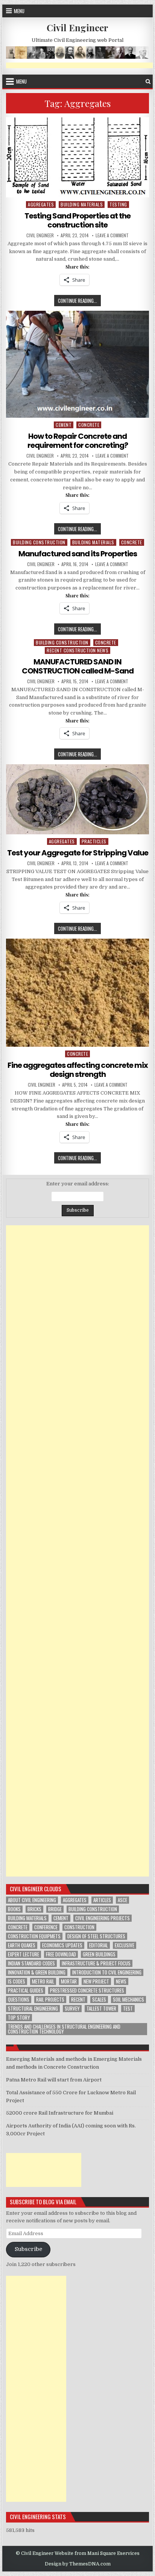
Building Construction (39, 542)
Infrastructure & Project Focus (96, 1963)
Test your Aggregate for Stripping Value (78, 853)
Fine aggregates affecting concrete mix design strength (78, 1070)
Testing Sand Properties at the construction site (77, 220)
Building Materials (82, 204)
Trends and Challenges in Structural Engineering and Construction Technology (64, 2029)
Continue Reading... (79, 301)
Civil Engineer (77, 27)
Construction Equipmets (34, 1936)
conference (46, 1927)
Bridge (55, 1909)
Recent (78, 2000)
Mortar (69, 1981)
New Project (96, 1981)
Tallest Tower (101, 2009)
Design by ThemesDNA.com (78, 2564)
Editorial (99, 1945)
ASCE (122, 1900)
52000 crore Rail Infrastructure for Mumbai (60, 2113)
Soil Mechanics (128, 2000)
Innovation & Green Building (37, 1972)
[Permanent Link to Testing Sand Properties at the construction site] (77, 157)
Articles (102, 1900)
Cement (64, 425)
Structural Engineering (33, 2009)
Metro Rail (43, 1981)
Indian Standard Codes (31, 1963)
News (121, 1981)
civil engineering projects (103, 1918)
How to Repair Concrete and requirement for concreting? (78, 441)
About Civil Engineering (32, 1900)
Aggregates (41, 204)
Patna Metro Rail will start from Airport (54, 2080)
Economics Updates (62, 1945)
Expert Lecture (24, 1954)
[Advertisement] (77, 1551)
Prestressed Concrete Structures (87, 1990)
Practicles (94, 841)
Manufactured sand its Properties (78, 554)
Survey (72, 2009)
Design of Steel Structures (96, 1936)
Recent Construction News (77, 650)
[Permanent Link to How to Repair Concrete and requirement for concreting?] (77, 364)
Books (14, 1909)
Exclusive (125, 1945)
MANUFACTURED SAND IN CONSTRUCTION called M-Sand (78, 666)
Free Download (61, 1954)
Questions (19, 2000)
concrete (89, 425)
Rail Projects (50, 2000)
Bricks (34, 1909)
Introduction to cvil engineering (107, 1972)
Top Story (19, 2018)
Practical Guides (26, 1990)
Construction (79, 1927)
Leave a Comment (112, 235)
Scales (99, 2000)
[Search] (148, 82)
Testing (118, 204)
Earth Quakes (22, 1945)
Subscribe (28, 2249)
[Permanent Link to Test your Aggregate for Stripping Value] (77, 799)
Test (128, 2009)
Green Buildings (99, 1954)
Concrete (18, 1927)
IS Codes (17, 1981)
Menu (19, 11)
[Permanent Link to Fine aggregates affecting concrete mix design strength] (77, 993)
